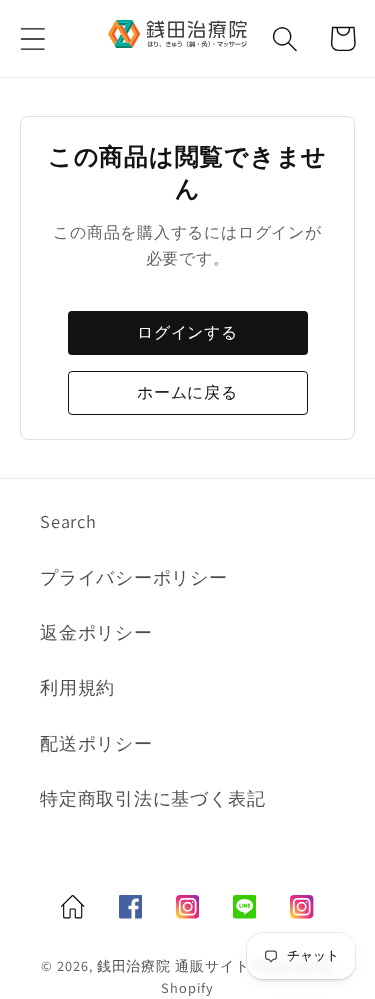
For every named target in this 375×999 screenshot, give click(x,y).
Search (68, 521)
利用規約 (77, 687)
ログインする (187, 332)
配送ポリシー (96, 743)
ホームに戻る (187, 392)
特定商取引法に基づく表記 (152, 798)
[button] (32, 38)
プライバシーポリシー (134, 577)
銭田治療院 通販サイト (173, 965)
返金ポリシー (96, 632)
